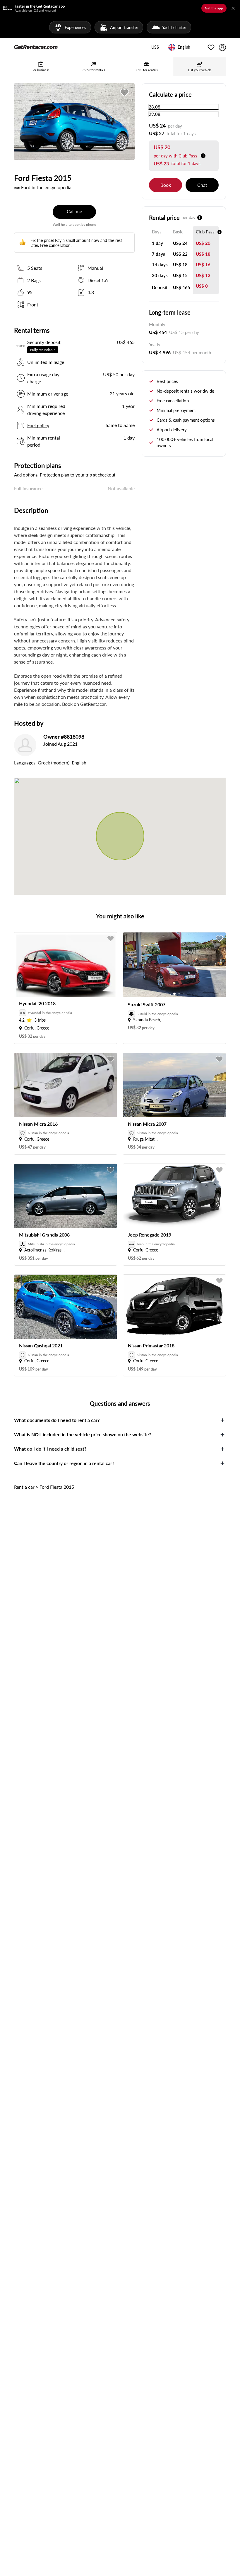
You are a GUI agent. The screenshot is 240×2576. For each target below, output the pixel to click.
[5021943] (125, 93)
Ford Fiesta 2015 (57, 1487)
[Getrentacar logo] (36, 47)
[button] (155, 48)
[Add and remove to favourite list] (111, 939)
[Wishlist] (211, 48)
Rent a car (24, 1487)
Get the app (214, 8)
